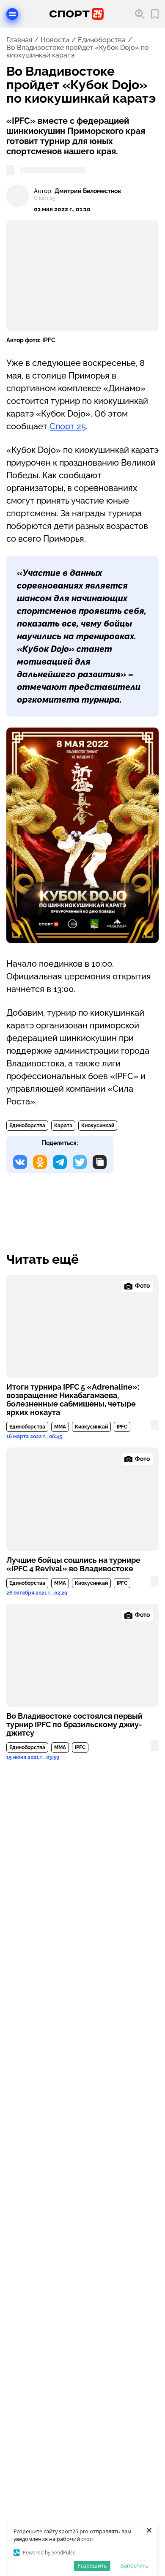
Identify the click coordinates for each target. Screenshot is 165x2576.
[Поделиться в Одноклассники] (40, 1162)
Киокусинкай (98, 1126)
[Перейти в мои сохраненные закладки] (155, 14)
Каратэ (63, 1126)
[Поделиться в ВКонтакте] (20, 1162)
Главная (19, 40)
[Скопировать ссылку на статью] (100, 1162)
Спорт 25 (68, 426)
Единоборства (102, 40)
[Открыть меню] (12, 14)
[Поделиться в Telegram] (60, 1162)
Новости (55, 40)
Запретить (135, 2565)
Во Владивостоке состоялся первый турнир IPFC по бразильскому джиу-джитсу (74, 1725)
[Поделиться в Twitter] (80, 1162)
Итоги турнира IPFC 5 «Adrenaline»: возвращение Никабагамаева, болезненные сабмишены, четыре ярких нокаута (73, 1400)
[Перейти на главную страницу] (77, 14)
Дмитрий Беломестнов (88, 191)
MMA (60, 1427)
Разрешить (92, 2565)
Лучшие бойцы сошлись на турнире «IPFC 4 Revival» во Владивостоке (73, 1565)
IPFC (122, 1427)
